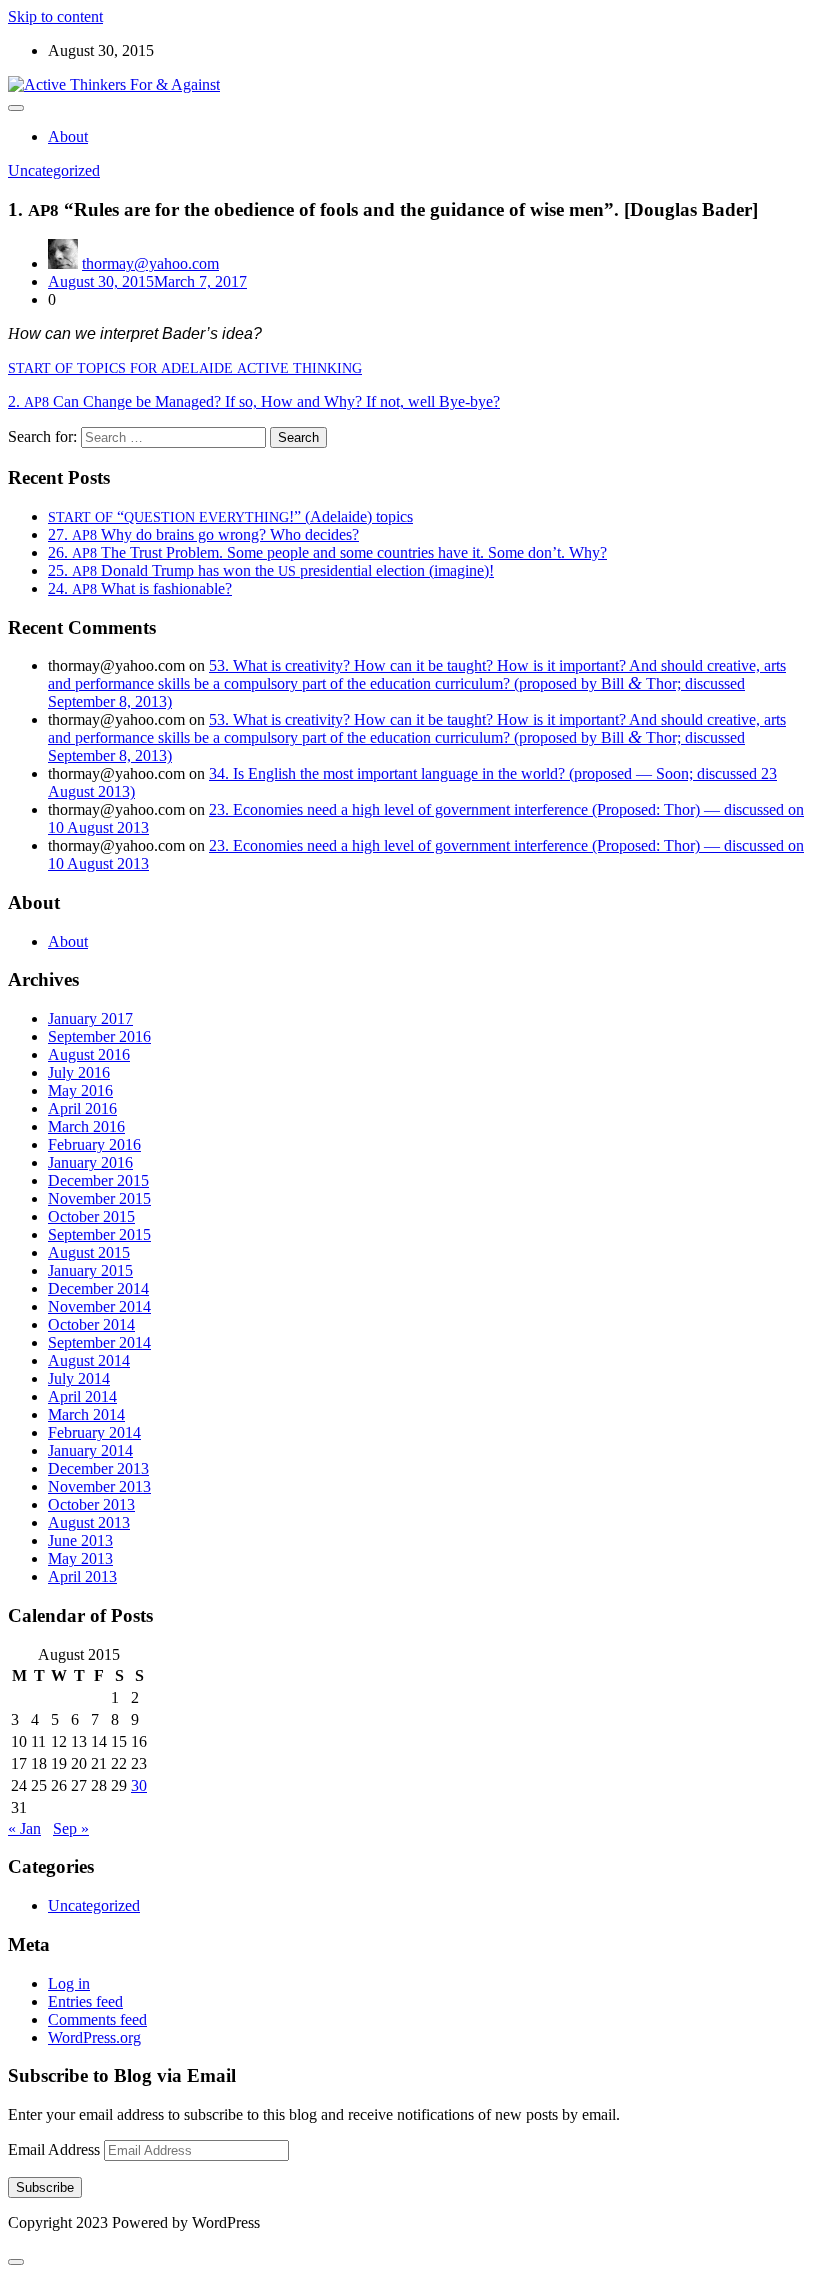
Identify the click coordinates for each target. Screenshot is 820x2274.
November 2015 (99, 1198)
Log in (69, 1983)
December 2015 (98, 1180)
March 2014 (86, 1414)
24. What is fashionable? (140, 588)
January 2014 (90, 1450)
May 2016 (80, 1090)
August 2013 (89, 1522)
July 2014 (79, 1378)
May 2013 (80, 1558)
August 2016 (89, 1054)
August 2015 (89, 1252)
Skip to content (55, 16)
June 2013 (80, 1540)
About (68, 136)
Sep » (71, 1828)
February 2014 (94, 1432)
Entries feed (85, 2001)
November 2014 (99, 1306)
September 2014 (99, 1342)
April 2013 (82, 1576)
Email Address (56, 2149)
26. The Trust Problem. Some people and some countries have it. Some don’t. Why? (327, 552)
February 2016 (94, 1144)
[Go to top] (16, 2262)
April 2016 (82, 1108)
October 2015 (91, 1216)
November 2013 (99, 1486)
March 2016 (86, 1126)
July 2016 (79, 1072)
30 (139, 1785)
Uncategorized (54, 170)
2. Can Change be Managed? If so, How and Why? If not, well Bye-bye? (254, 401)
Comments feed (97, 2019)
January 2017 (90, 1018)
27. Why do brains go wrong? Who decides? (203, 534)
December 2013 (98, 1468)
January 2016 (90, 1162)
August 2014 (89, 1360)
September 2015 (99, 1234)
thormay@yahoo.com (150, 263)
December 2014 (98, 1288)
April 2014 (82, 1396)
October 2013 (91, 1504)
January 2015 (90, 1270)
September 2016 (99, 1036)
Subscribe (45, 2187)
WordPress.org (94, 2037)
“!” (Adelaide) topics (230, 516)
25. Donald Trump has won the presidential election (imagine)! (271, 570)
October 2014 (91, 1324)
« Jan (24, 1828)
